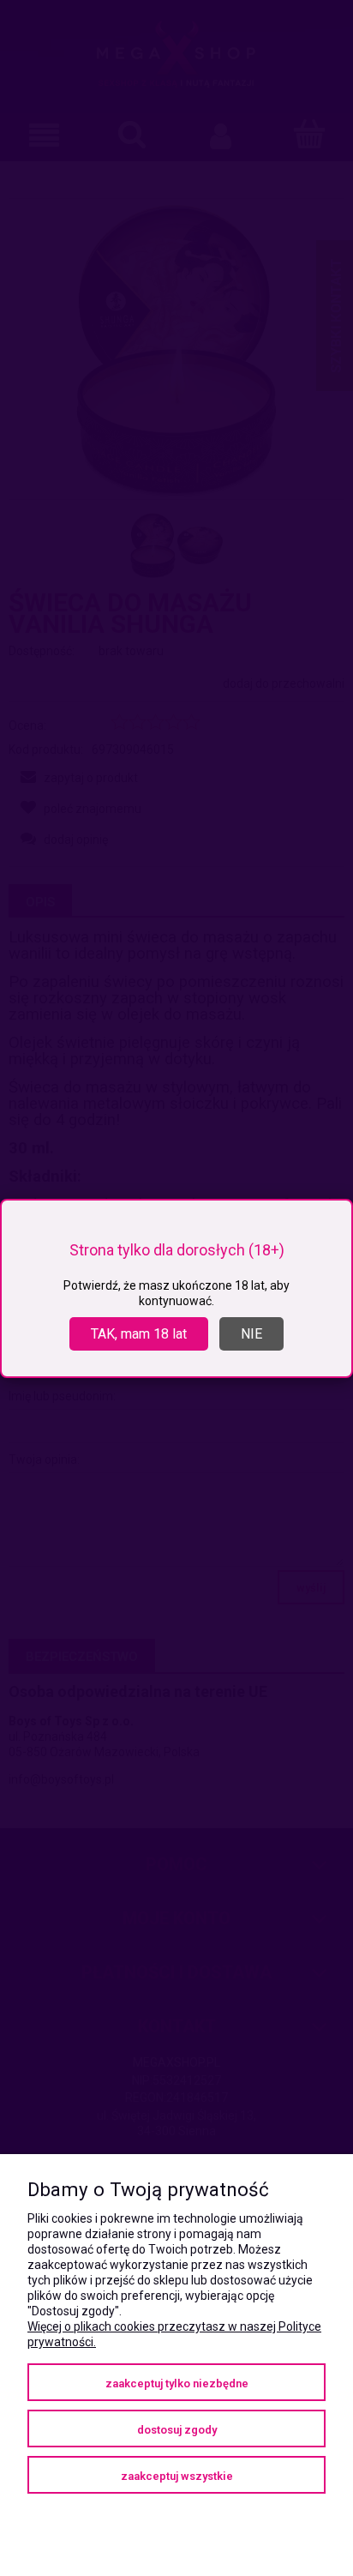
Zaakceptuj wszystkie (177, 2476)
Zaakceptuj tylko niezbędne (177, 2383)
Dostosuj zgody (177, 2430)
